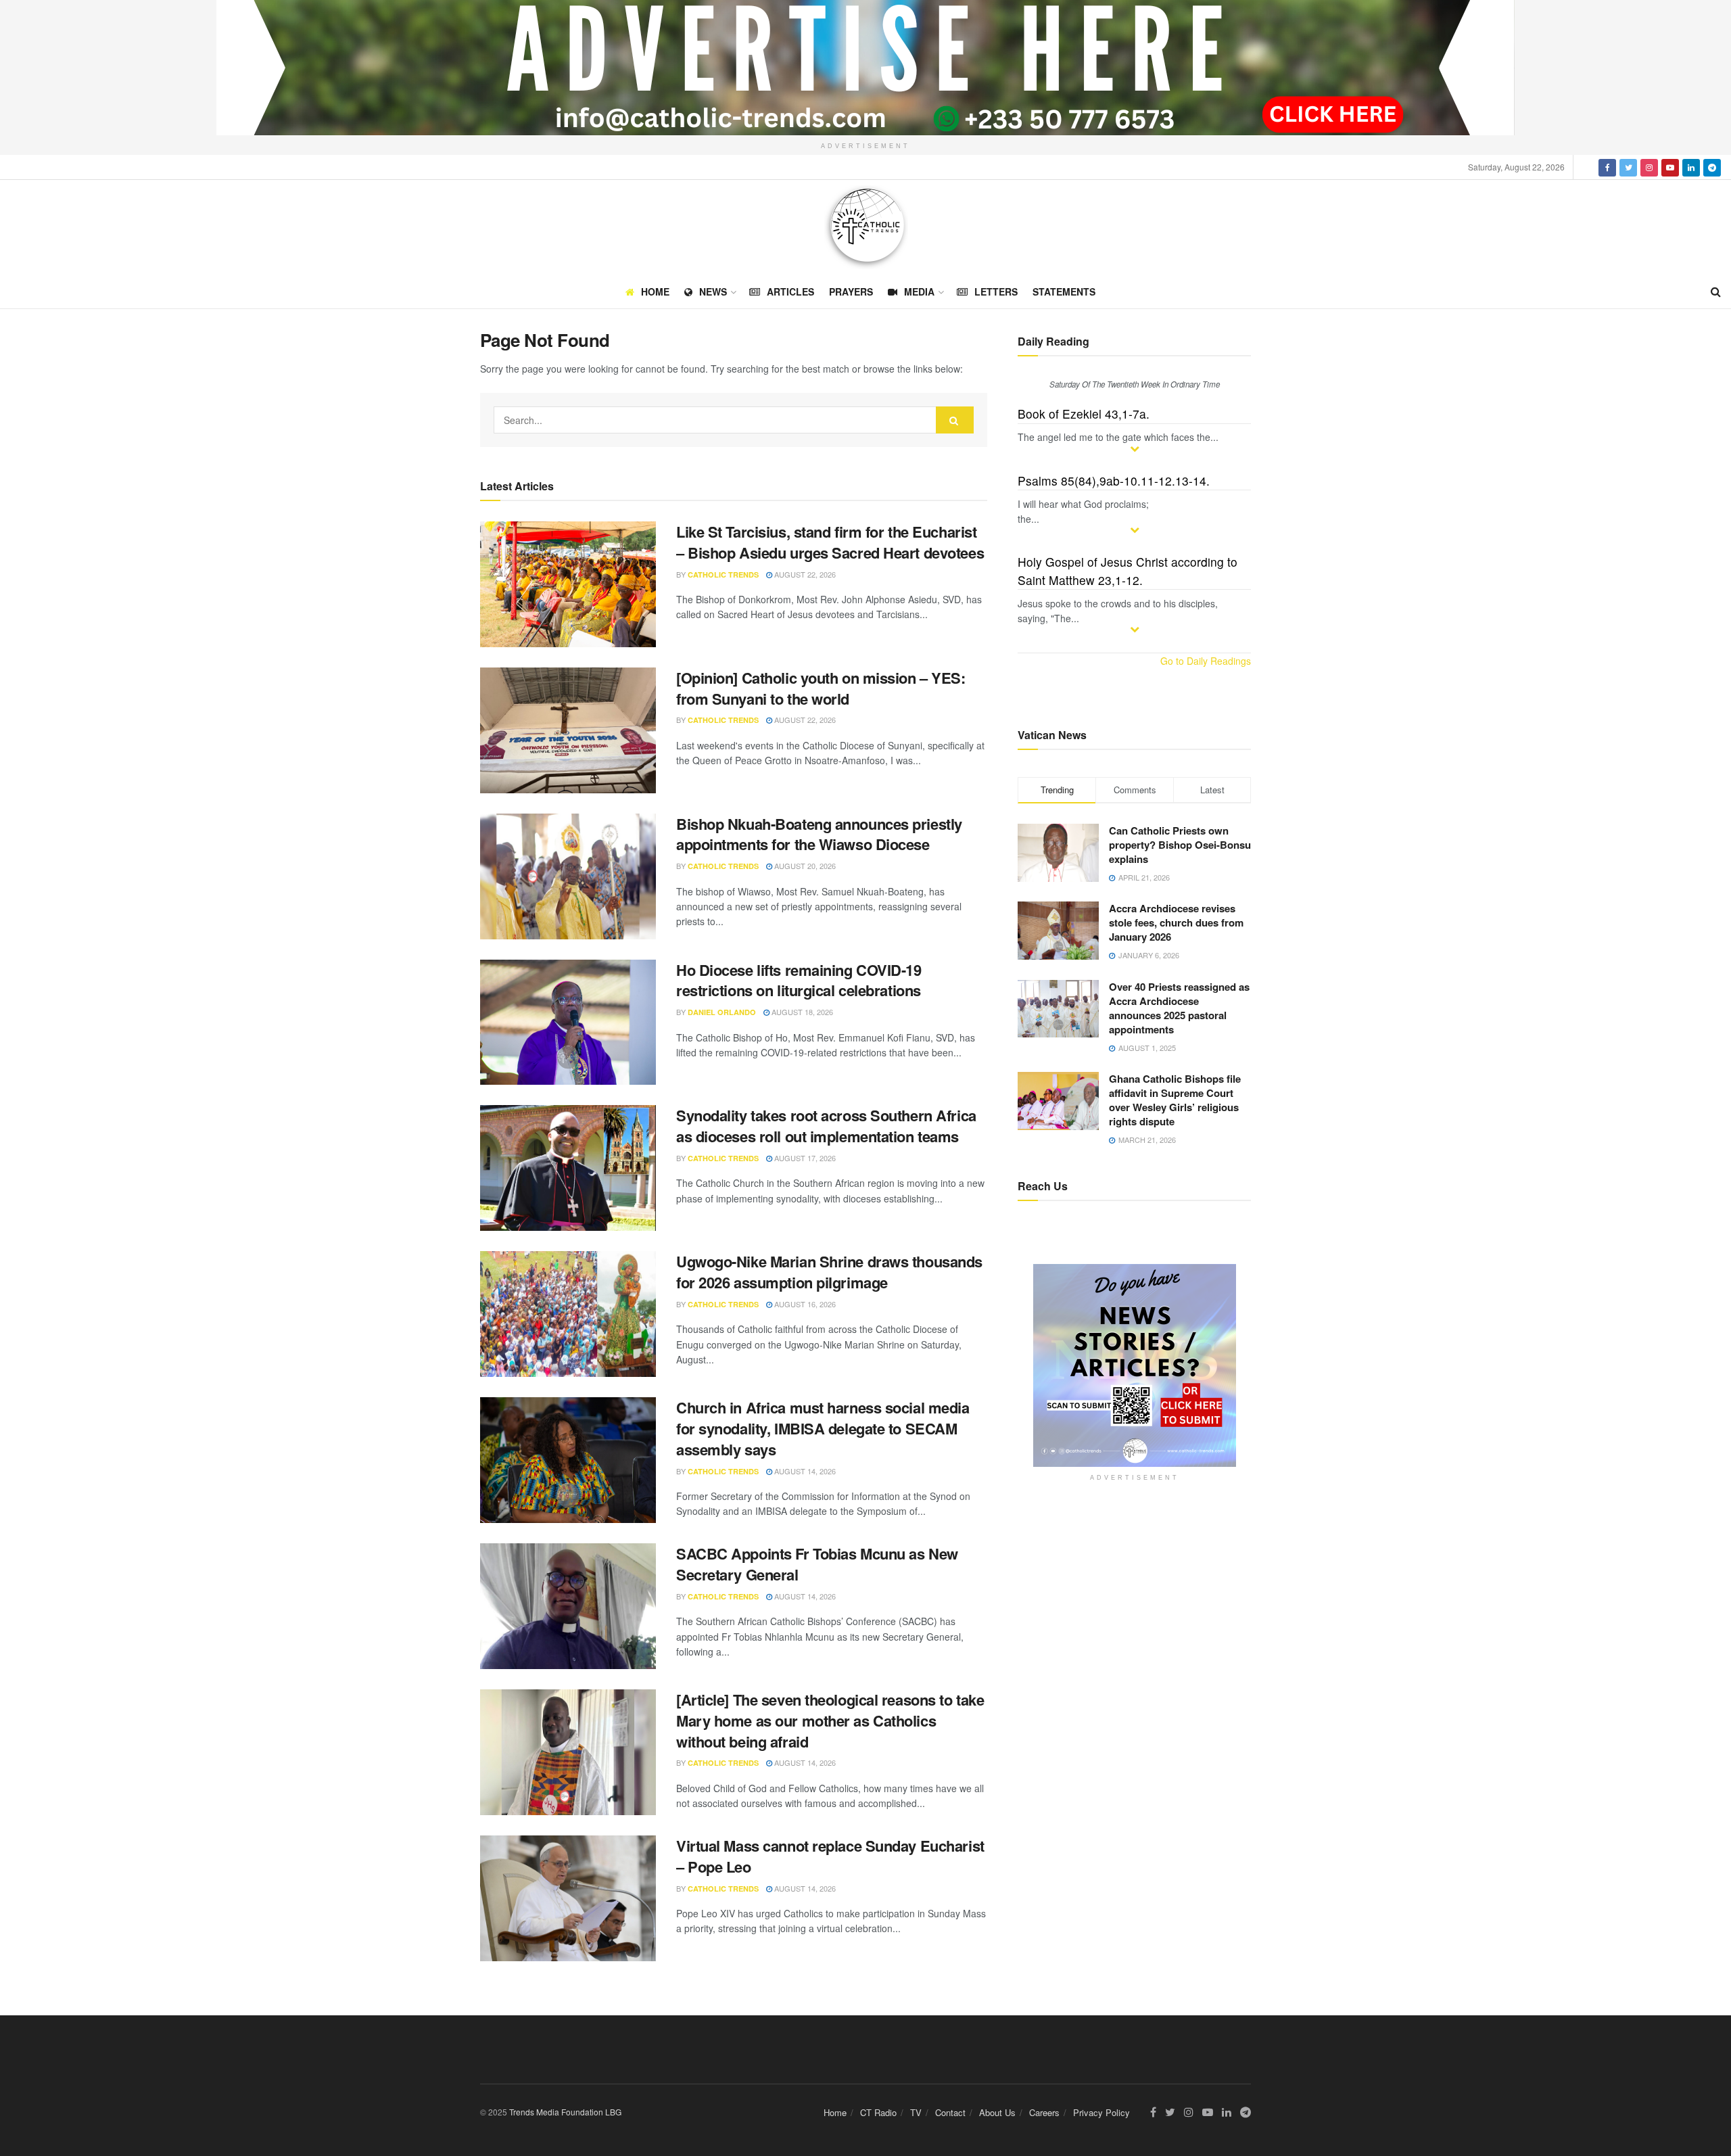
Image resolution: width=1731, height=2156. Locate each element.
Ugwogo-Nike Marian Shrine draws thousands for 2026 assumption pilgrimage (829, 1272)
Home (655, 291)
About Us (997, 2112)
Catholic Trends (723, 575)
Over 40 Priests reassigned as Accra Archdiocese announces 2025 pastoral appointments (1179, 1008)
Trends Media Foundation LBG (565, 2112)
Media (919, 291)
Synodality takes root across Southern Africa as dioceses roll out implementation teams (826, 1126)
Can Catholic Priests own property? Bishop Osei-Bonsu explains (1180, 845)
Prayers (851, 291)
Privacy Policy (1101, 2112)
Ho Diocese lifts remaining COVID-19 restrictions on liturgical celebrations (799, 980)
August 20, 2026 (804, 866)
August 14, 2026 (804, 1471)
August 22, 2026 (804, 574)
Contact (950, 2112)
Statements (1064, 291)
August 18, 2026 (801, 1012)
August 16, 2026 (804, 1304)
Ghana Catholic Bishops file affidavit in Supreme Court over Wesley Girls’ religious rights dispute (1175, 1100)
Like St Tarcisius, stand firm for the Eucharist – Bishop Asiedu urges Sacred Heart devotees (830, 542)
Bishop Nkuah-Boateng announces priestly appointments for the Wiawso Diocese (819, 834)
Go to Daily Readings (1206, 661)
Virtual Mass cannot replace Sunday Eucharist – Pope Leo (830, 1856)
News (713, 291)
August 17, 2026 (804, 1158)
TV (916, 2112)
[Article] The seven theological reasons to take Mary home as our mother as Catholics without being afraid (830, 1720)
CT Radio (878, 2112)
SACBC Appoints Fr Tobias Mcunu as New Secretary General (817, 1564)
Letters (996, 291)
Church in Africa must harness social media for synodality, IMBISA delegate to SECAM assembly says (823, 1428)
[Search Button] (955, 420)
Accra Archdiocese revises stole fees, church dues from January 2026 (1176, 922)
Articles (790, 291)
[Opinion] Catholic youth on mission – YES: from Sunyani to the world (821, 688)
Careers (1044, 2112)
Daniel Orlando (722, 1012)
